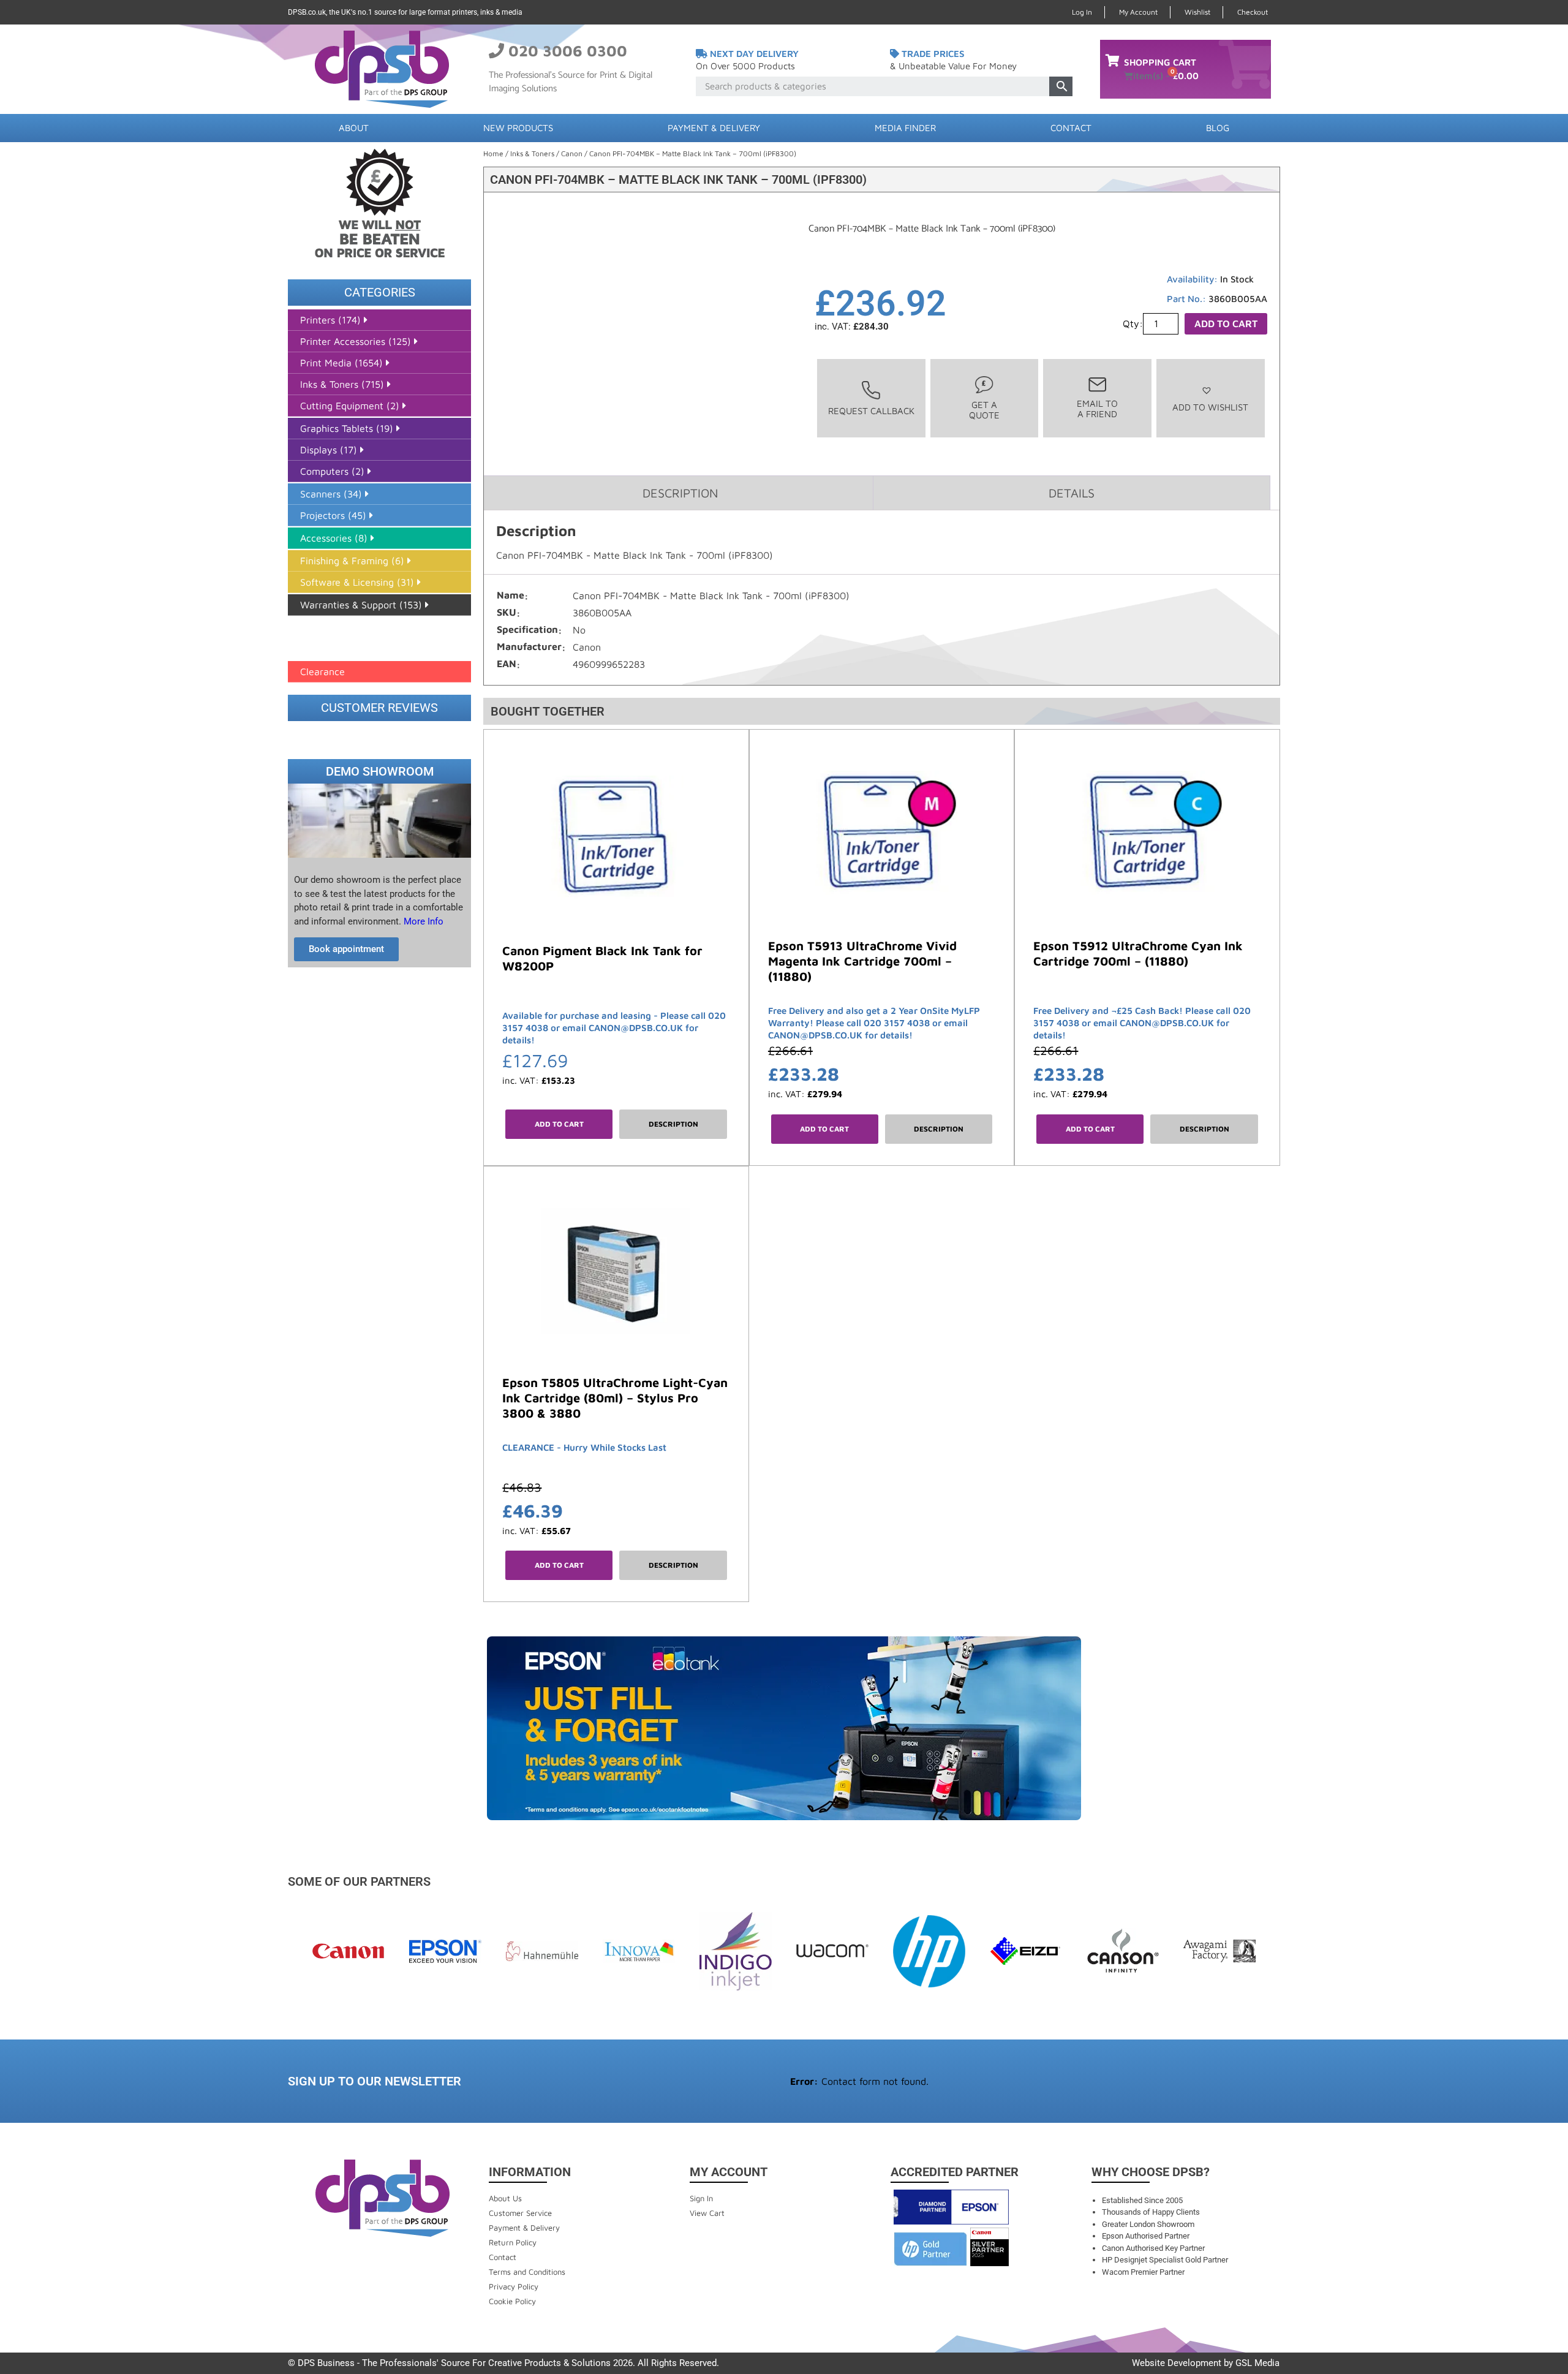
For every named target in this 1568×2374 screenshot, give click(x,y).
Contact (1071, 128)
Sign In (701, 2198)
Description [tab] (680, 493)
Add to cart (1226, 323)
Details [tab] (1072, 493)
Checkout (1253, 12)
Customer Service (520, 2213)
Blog (1218, 128)
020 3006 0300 (568, 51)
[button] (1210, 399)
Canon (572, 153)
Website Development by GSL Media (1206, 2363)
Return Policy (513, 2242)
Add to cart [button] (559, 1124)
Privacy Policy (514, 2286)
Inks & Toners (532, 153)
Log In (1082, 12)
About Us (505, 2198)
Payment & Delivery (714, 128)
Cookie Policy (512, 2301)
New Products (518, 128)
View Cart (707, 2213)
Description (673, 1124)
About (354, 128)
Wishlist (1197, 12)
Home (493, 153)
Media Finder (905, 128)
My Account (1138, 12)
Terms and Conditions (527, 2272)
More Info (422, 921)
